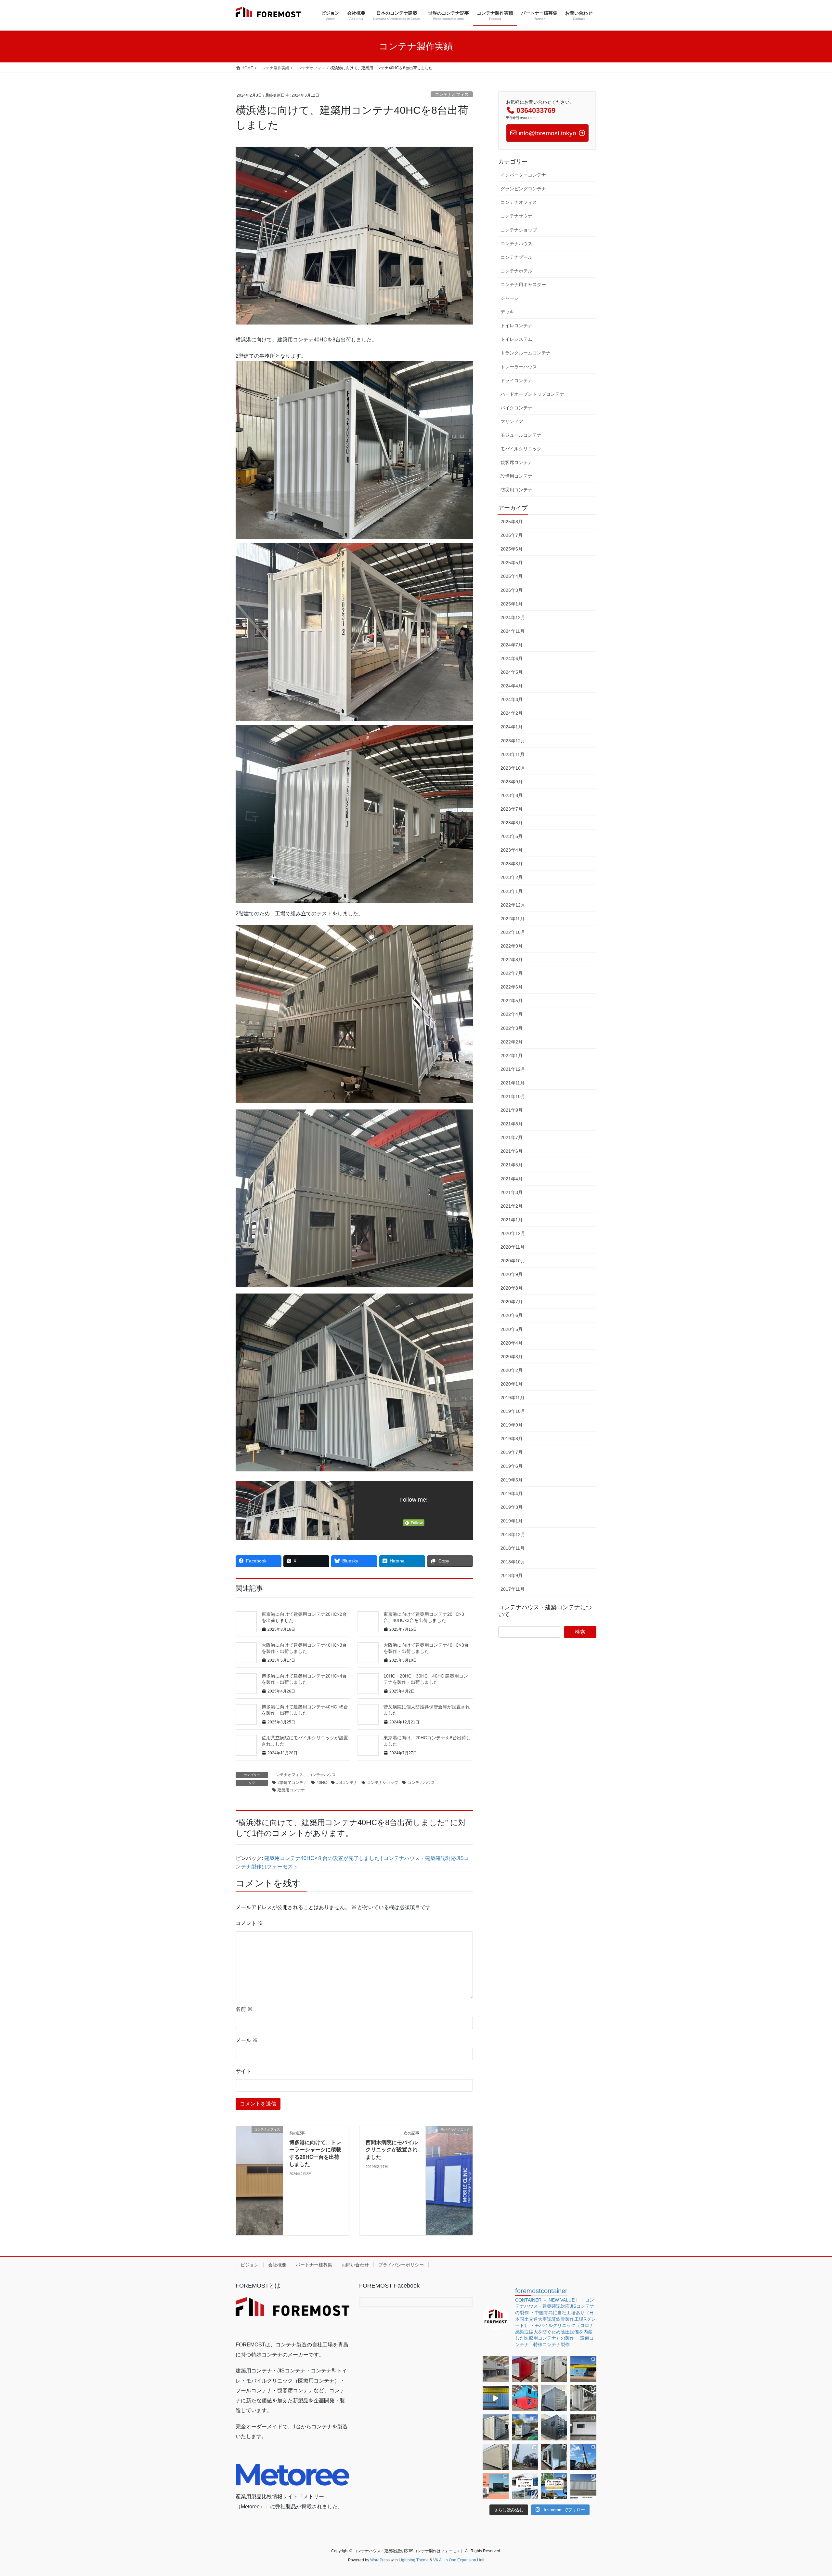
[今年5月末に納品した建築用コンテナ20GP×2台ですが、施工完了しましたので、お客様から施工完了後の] (525, 2486)
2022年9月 (512, 946)
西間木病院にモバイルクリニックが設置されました (392, 2150)
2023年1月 (512, 891)
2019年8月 (512, 1439)
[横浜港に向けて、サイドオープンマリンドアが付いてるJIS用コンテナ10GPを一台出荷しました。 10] (496, 2427)
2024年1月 (512, 727)
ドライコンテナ (516, 380)
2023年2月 (512, 877)
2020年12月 (513, 1233)
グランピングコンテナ (523, 189)
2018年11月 (513, 1548)
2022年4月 (512, 1014)
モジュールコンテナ (521, 435)
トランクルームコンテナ (526, 353)
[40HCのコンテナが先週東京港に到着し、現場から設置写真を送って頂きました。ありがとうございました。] (525, 2457)
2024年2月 (512, 713)
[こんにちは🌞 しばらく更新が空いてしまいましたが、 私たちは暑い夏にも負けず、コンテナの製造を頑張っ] (496, 2369)
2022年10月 (513, 932)
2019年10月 (513, 1411)
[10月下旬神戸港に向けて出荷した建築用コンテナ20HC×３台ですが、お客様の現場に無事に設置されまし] (583, 2457)
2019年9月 (512, 1425)
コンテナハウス (322, 1775)
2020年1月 (512, 1384)
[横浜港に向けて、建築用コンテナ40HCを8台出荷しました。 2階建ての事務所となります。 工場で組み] (583, 2398)
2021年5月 (512, 1165)
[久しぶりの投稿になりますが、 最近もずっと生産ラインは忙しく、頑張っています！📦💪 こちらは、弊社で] (554, 2369)
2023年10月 (513, 768)
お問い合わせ (355, 2265)
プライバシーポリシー (401, 2265)
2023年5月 (512, 836)
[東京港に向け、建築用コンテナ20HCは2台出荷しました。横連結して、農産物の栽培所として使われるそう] (583, 2486)
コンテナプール (516, 257)
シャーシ (510, 298)
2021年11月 (513, 1083)
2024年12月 (513, 617)
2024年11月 (513, 631)
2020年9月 (512, 1274)
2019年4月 (512, 1494)
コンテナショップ (383, 1783)
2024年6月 (512, 658)
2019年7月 (512, 1452)
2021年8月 (512, 1124)
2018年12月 (513, 1534)
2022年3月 (512, 1028)
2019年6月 (512, 1466)
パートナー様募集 (314, 2265)
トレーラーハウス (519, 367)
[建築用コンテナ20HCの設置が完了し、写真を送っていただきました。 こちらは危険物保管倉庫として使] (525, 2427)
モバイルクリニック (521, 449)
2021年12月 (513, 1069)
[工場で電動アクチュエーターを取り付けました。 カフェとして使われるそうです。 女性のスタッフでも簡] (496, 2398)
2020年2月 (512, 1370)
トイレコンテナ (516, 325)
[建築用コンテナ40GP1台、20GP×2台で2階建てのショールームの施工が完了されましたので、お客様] (496, 2486)
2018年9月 (512, 1575)
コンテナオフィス (452, 94)
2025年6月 (512, 549)
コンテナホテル (516, 271)
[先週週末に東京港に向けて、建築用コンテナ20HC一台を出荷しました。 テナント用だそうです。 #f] (554, 2457)
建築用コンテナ (291, 1790)
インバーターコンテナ (523, 175)
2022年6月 (512, 987)
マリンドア (512, 421)
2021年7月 (512, 1137)
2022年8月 (512, 960)
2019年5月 (512, 1480)
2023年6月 (512, 823)
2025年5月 (512, 563)
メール (247, 2040)
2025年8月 (512, 522)
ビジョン (250, 2265)
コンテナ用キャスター (523, 285)
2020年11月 (513, 1247)
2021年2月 (512, 1206)
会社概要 (277, 2265)
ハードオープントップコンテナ (532, 394)
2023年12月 (513, 741)
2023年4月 (512, 850)
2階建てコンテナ (292, 1783)
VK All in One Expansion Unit (459, 2560)
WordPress (380, 2560)
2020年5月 (512, 1329)
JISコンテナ (347, 1783)
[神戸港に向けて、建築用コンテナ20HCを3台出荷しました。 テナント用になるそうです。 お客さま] (554, 2398)
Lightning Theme (414, 2560)
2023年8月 (512, 795)
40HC (322, 1783)
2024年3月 (512, 699)
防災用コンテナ (516, 490)
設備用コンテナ (516, 476)
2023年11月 (513, 754)
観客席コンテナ (516, 462)
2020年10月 (513, 1261)
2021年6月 (512, 1151)
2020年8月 (512, 1288)
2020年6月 (512, 1315)
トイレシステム (516, 339)
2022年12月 (513, 905)
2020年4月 (512, 1343)
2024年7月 (512, 645)
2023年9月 (512, 782)
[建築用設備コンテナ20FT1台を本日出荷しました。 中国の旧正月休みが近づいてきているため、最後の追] (496, 2457)
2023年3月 (512, 864)
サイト (243, 2071)
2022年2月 (512, 1042)
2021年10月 (513, 1096)
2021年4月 (512, 1179)
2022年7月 (512, 973)
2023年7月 (512, 809)
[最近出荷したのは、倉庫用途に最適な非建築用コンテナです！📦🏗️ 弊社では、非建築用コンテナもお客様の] (525, 2369)
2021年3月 (512, 1192)
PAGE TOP (808, 2493)
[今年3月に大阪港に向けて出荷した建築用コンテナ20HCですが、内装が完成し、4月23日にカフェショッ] (583, 2369)
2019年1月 (512, 1521)
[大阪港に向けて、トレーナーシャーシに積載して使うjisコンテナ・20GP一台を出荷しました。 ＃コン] (583, 2427)
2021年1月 (512, 1220)
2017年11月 (513, 1589)
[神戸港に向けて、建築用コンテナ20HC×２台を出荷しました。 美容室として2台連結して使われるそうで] (554, 2427)
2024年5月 (512, 672)
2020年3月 (512, 1357)
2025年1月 (512, 604)
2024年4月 (512, 686)
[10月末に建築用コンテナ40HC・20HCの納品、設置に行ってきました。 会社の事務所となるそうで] (554, 2486)
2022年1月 (512, 1056)
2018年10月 (513, 1562)
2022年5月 (512, 1001)
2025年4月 (512, 576)
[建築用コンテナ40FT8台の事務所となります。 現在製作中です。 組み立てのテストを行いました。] (525, 2398)
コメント (249, 1923)
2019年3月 (512, 1507)
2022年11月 (513, 919)
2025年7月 (512, 535)
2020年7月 (512, 1302)
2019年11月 (513, 1398)
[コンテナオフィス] (259, 2176)
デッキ (507, 312)
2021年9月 (512, 1110)
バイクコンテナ (516, 408)
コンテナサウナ (516, 216)
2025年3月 (512, 590)
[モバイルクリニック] (449, 2169)
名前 (244, 2009)
